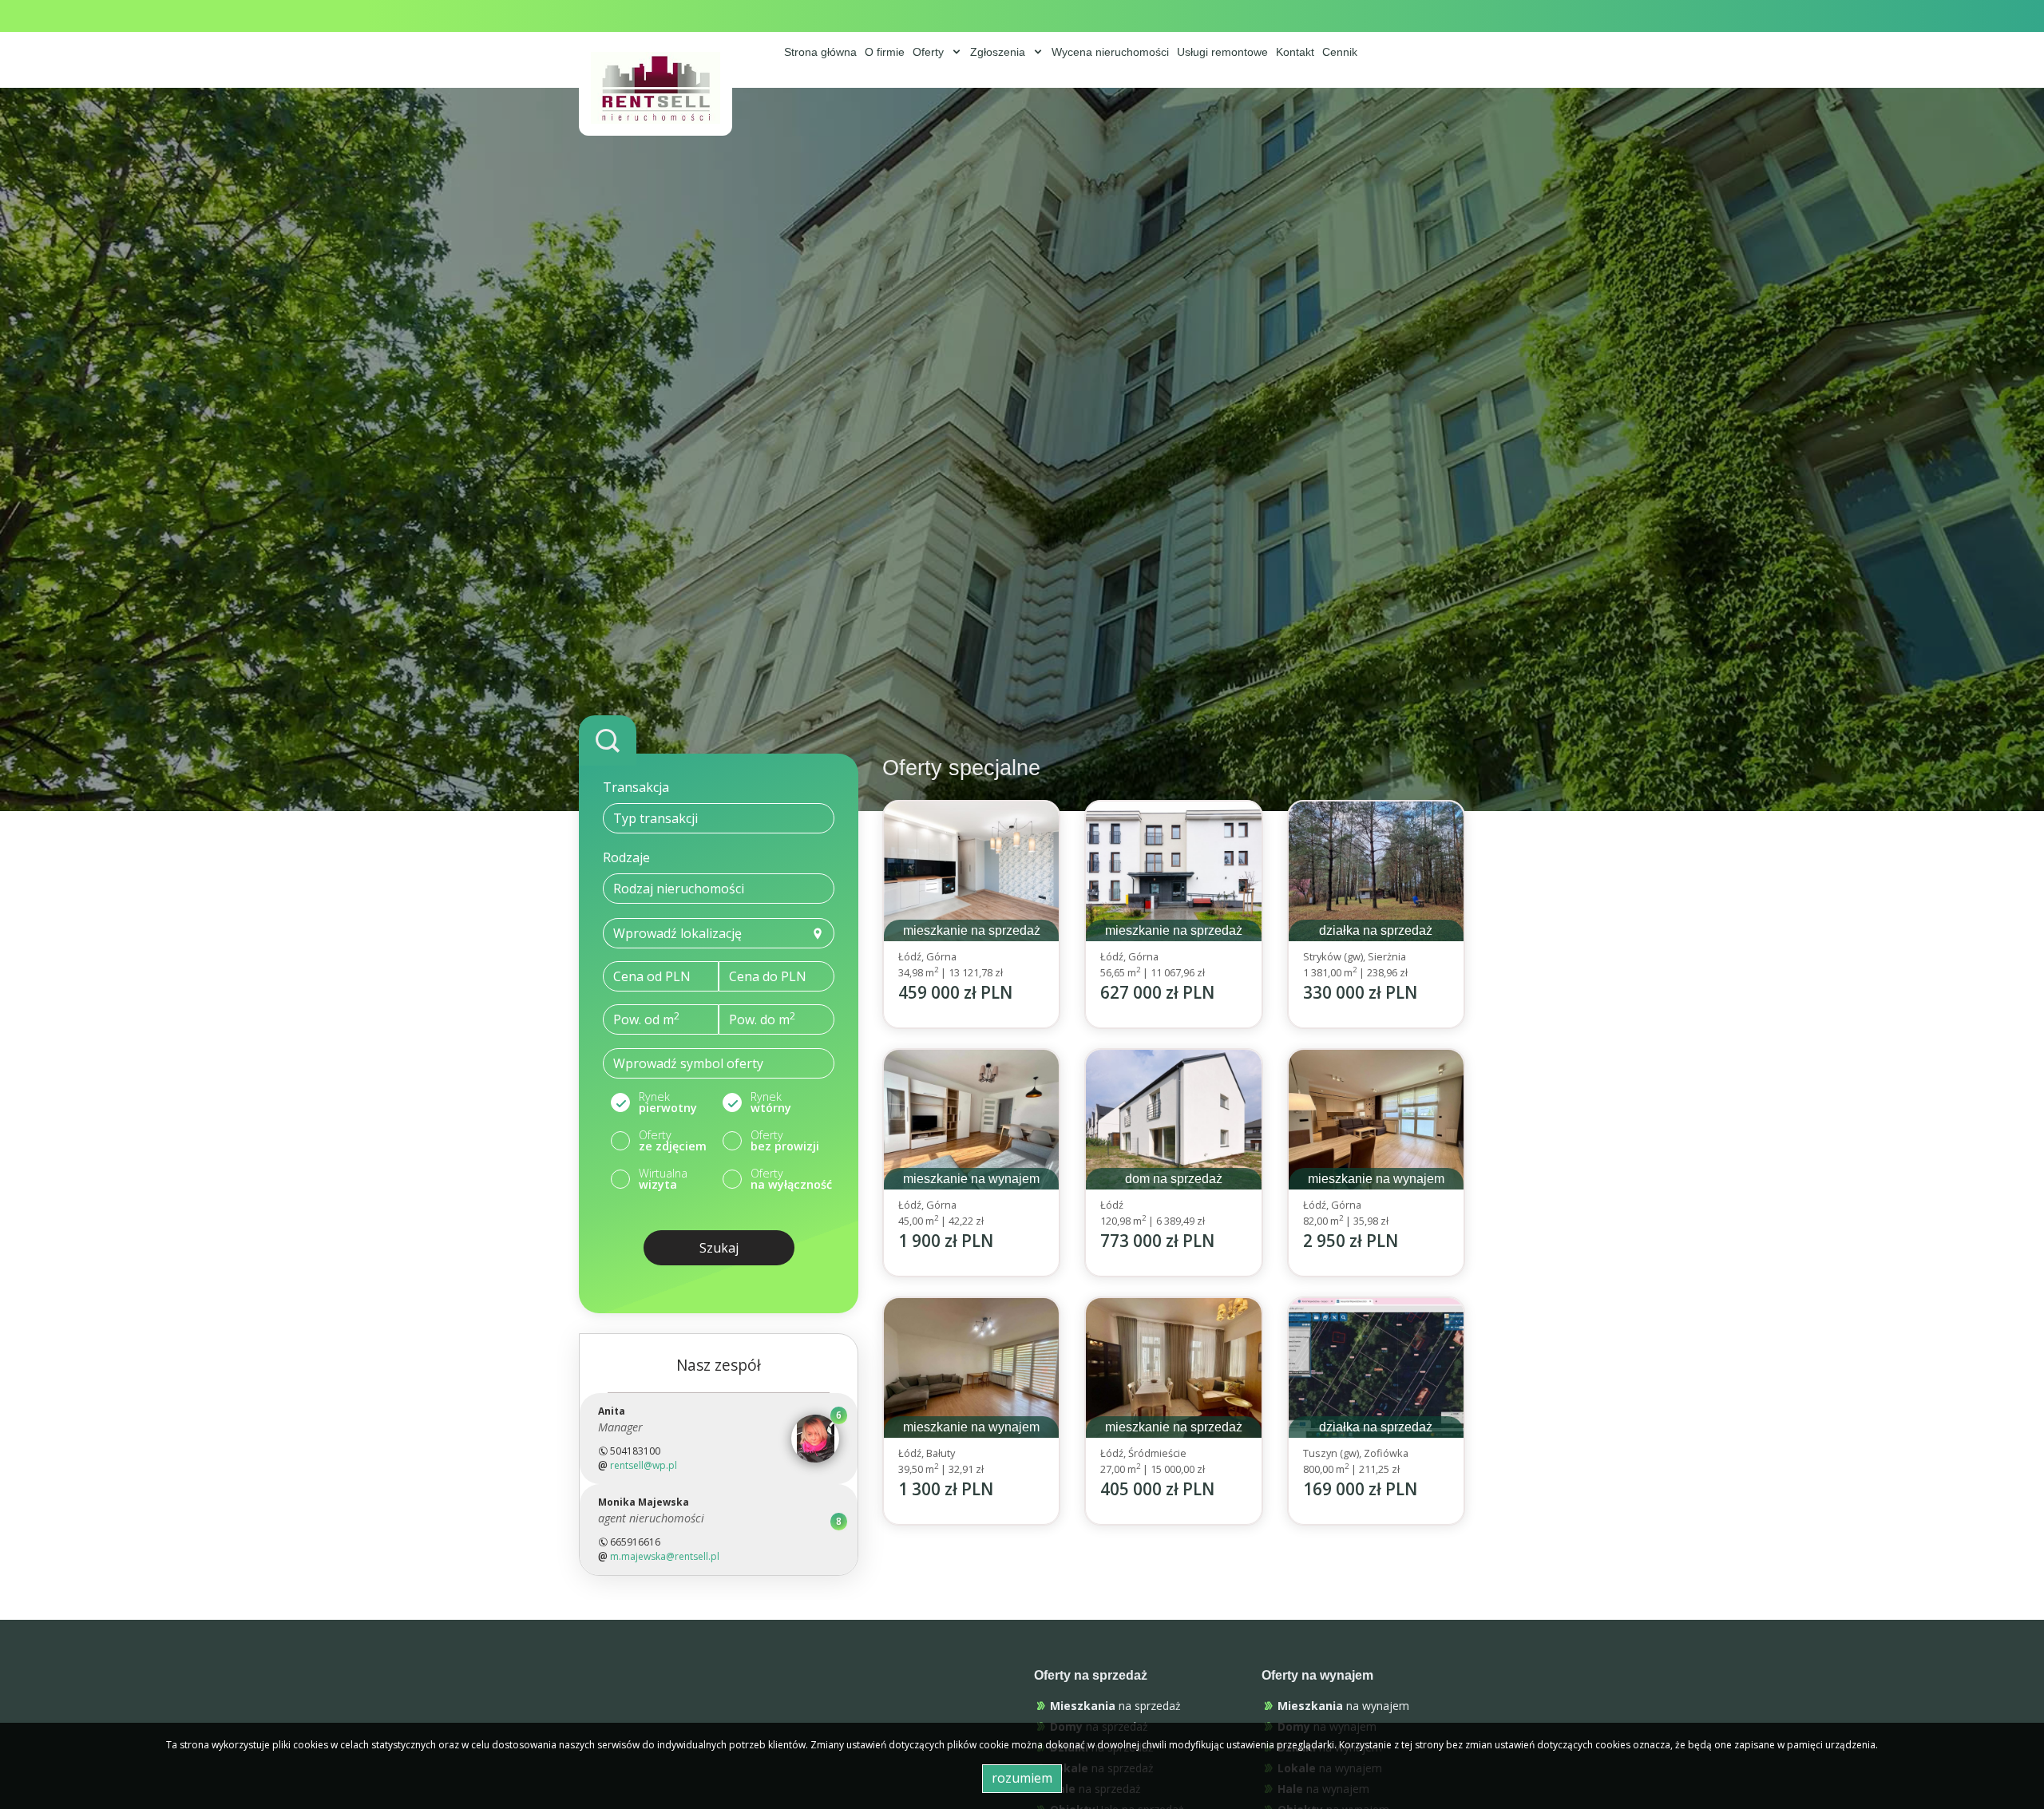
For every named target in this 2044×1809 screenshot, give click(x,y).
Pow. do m (762, 1019)
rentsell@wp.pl (644, 1465)
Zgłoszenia (999, 52)
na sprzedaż (1115, 1706)
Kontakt (1295, 52)
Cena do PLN (768, 976)
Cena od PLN (652, 976)
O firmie (885, 52)
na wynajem (1343, 1706)
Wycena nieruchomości (1110, 52)
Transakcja (636, 787)
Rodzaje (626, 857)
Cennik (1340, 52)
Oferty (930, 52)
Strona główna (820, 52)
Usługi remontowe (1222, 52)
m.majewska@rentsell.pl (665, 1556)
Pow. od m (646, 1019)
